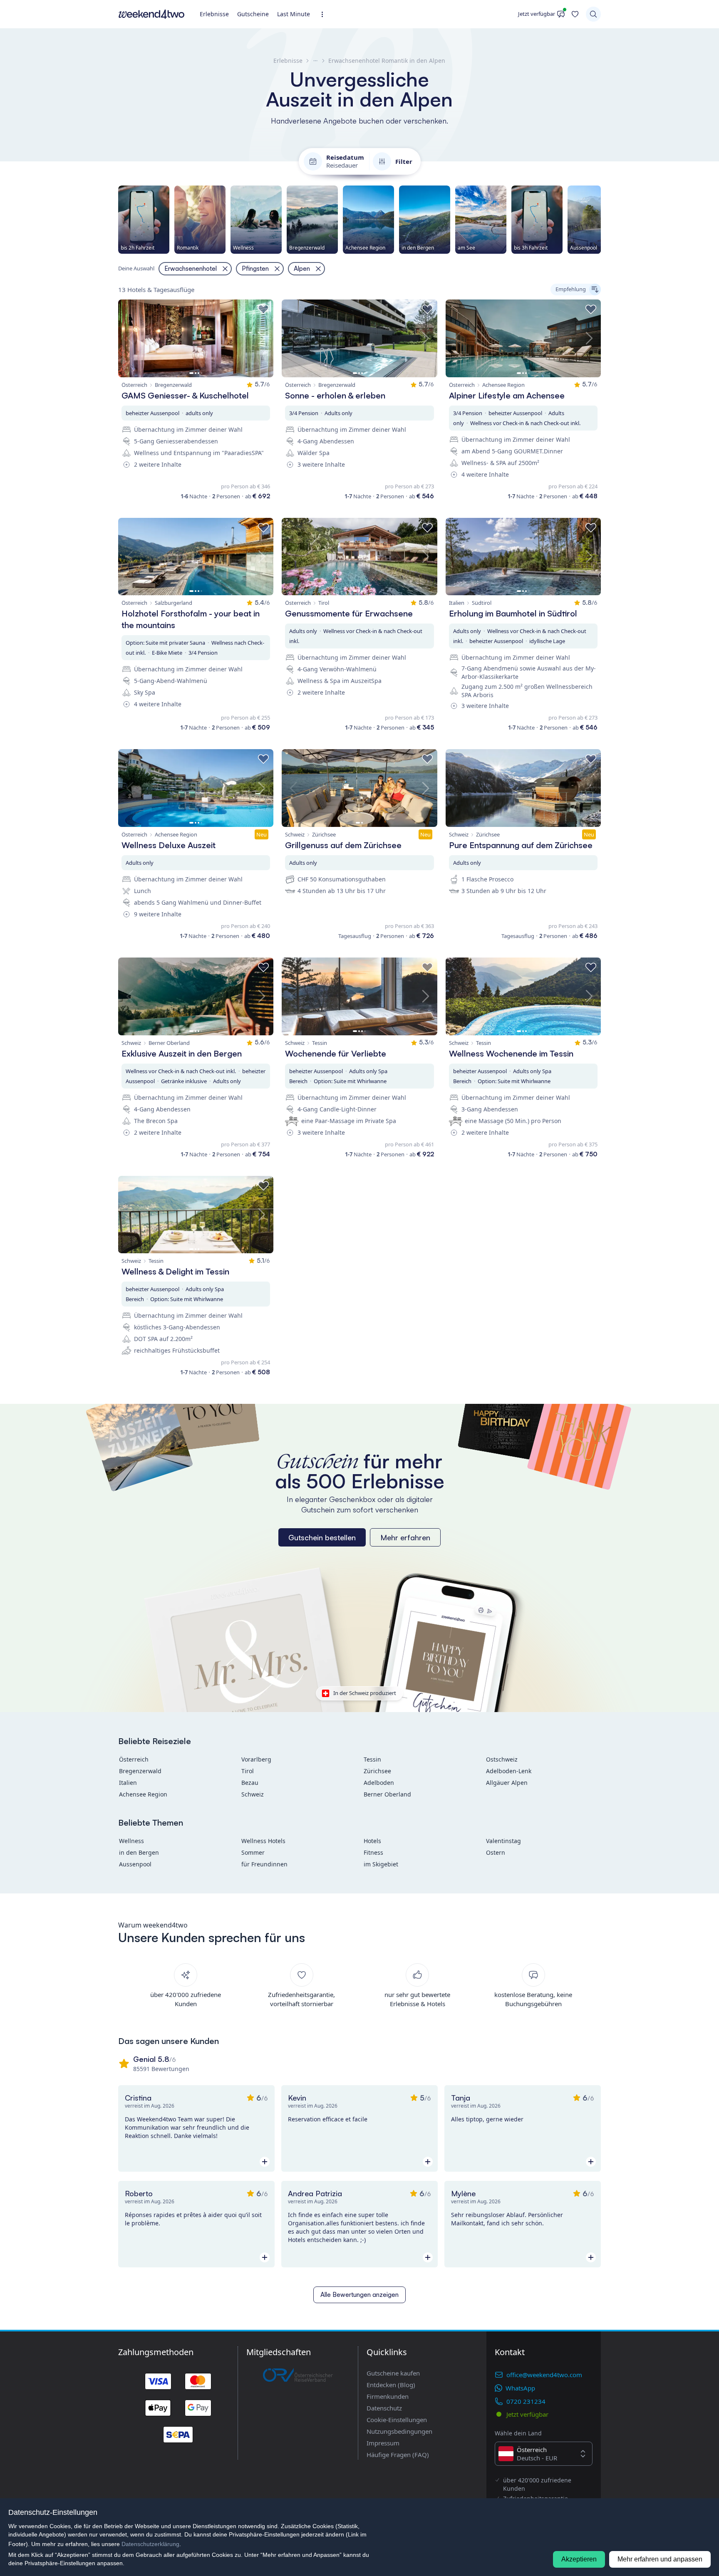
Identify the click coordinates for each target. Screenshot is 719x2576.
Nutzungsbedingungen (399, 2431)
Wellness (131, 1841)
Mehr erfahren (405, 1537)
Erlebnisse (214, 14)
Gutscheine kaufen (393, 2373)
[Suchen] (593, 14)
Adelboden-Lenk (509, 1771)
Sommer (253, 1852)
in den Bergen (139, 1852)
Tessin (372, 1759)
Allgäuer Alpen (507, 1783)
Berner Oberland (387, 1794)
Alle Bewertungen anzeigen (359, 2295)
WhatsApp (520, 2388)
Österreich (134, 1759)
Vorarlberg (256, 1759)
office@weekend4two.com (544, 2375)
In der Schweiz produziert (365, 1693)
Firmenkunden (388, 2396)
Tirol (248, 1771)
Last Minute (294, 14)
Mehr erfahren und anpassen (660, 2559)
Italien (128, 1783)
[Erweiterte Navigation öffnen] (325, 14)
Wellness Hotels (263, 1841)
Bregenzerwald (140, 1771)
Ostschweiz (502, 1759)
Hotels (372, 1841)
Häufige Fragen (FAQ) (398, 2455)
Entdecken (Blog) (391, 2385)
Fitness (373, 1852)
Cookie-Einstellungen (397, 2420)
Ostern (496, 1852)
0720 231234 (526, 2401)
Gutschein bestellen (322, 1537)
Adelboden (379, 1783)
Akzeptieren (579, 2559)
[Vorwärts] (601, 220)
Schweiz (253, 1794)
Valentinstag (503, 1841)
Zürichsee (377, 1771)
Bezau (250, 1783)
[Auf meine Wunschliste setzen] (263, 309)
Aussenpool (135, 1864)
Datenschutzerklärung (150, 2544)
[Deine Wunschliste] (575, 14)
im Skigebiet (381, 1864)
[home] (151, 14)
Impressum (383, 2443)
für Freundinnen (264, 1864)
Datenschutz (384, 2408)
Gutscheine (253, 14)
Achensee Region (143, 1794)
